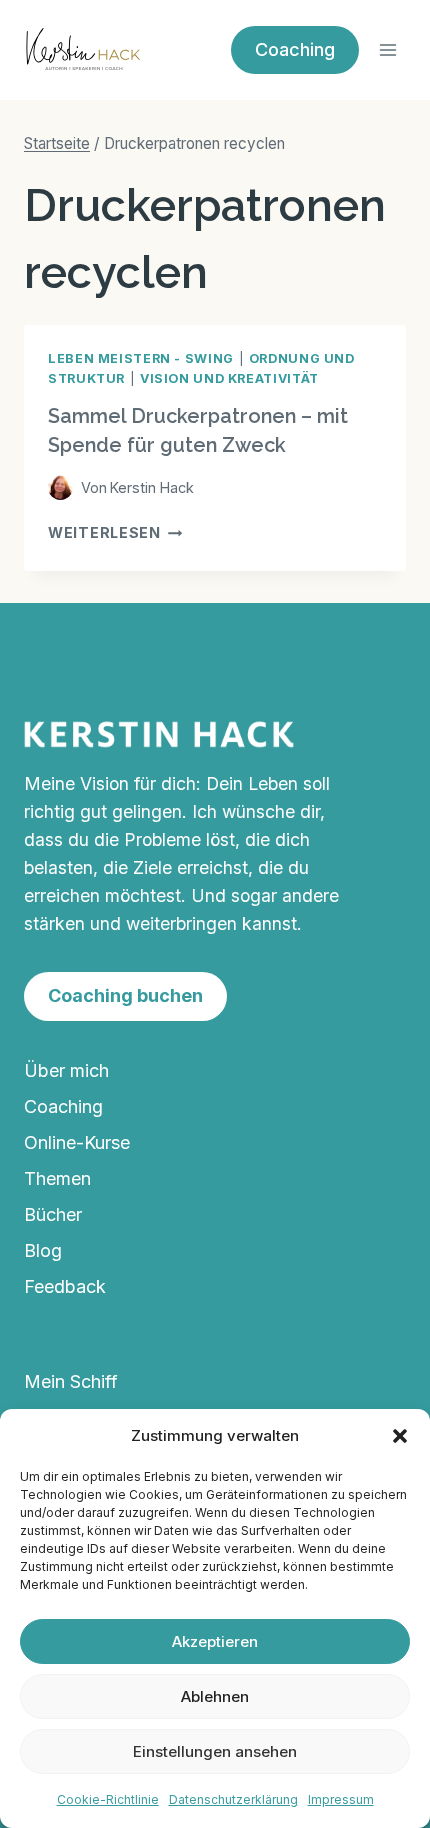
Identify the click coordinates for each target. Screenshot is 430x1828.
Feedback (65, 1286)
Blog (43, 1250)
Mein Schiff (71, 1381)
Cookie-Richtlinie (108, 1799)
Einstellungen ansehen (215, 1751)
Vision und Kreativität (229, 378)
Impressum (341, 1799)
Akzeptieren (215, 1641)
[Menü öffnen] (387, 49)
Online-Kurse (77, 1142)
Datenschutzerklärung (233, 1799)
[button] (400, 1436)
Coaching (63, 1106)
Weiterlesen (115, 532)
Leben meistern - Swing (141, 358)
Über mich (66, 1070)
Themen (57, 1178)
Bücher (53, 1214)
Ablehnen (215, 1696)
